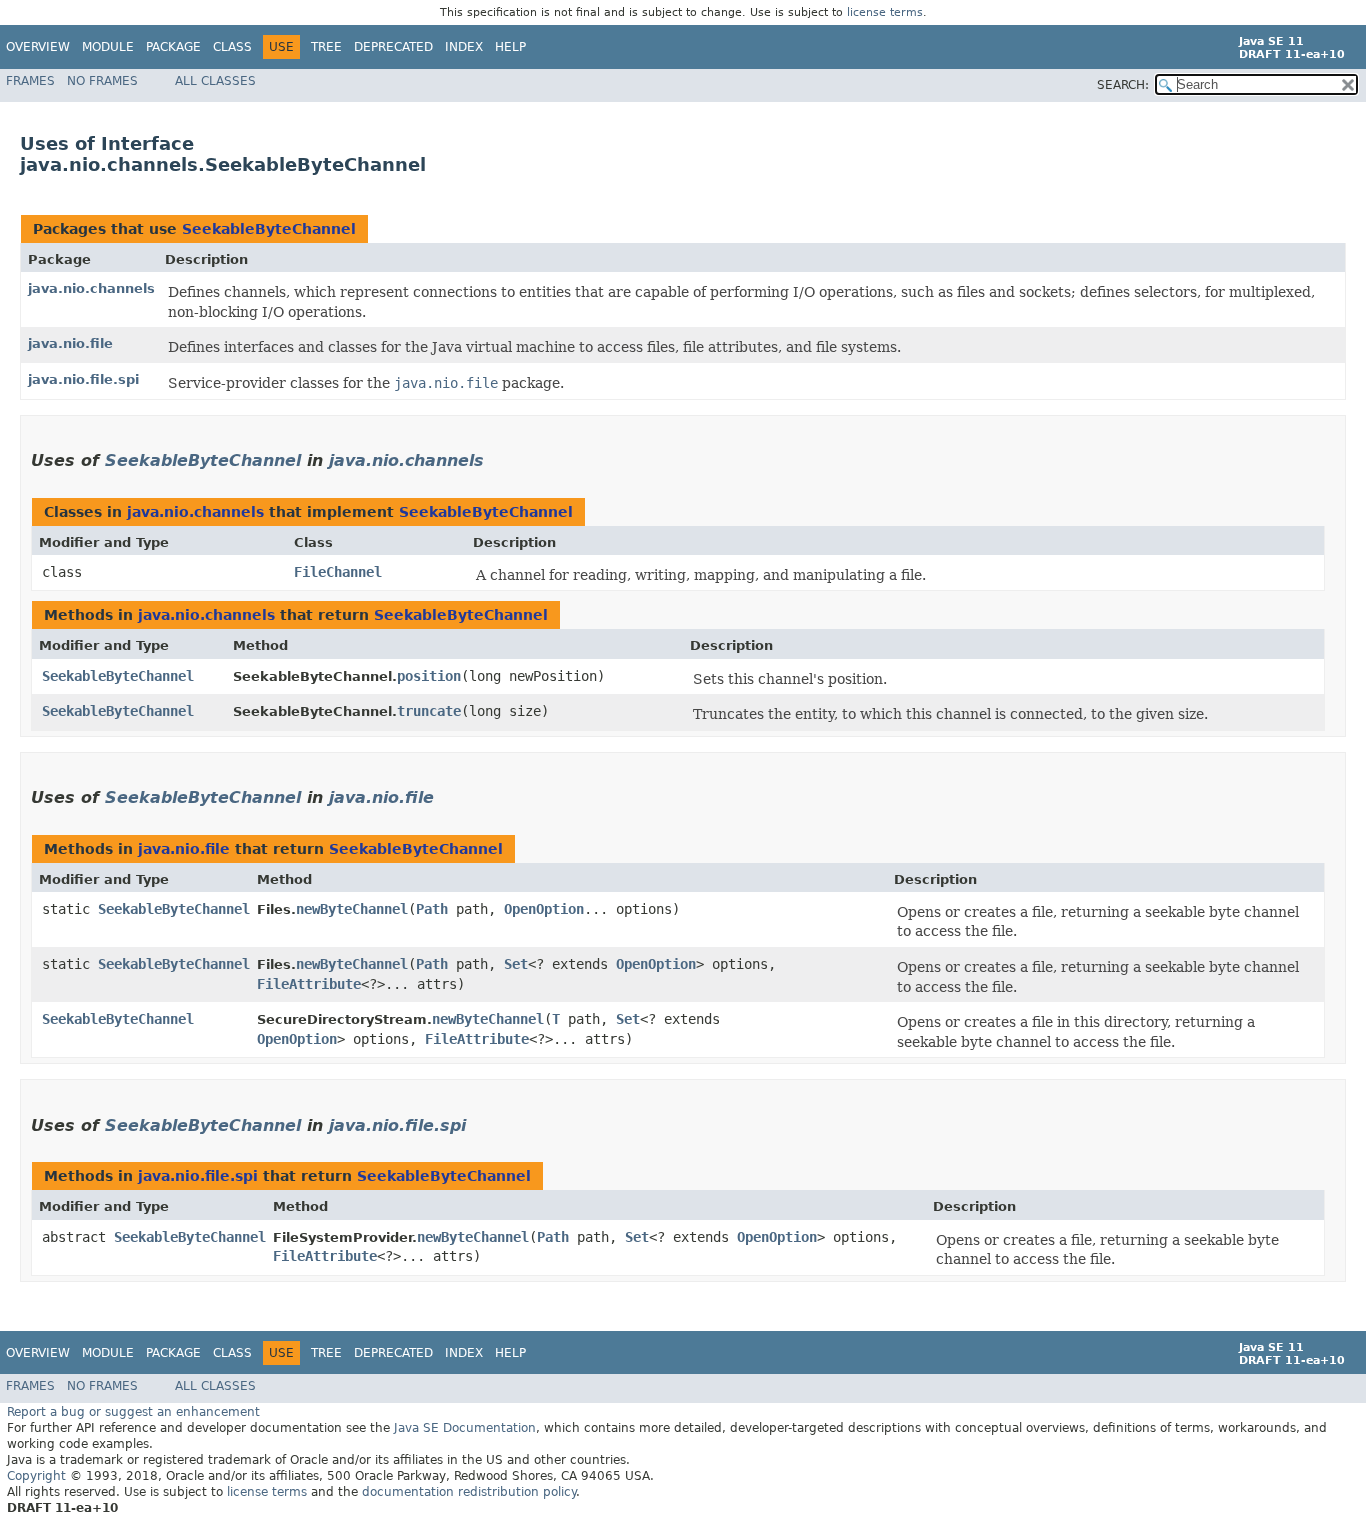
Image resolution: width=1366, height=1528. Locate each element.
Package (173, 47)
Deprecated (393, 47)
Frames (30, 81)
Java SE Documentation (465, 1428)
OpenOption (544, 909)
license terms (885, 12)
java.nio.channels (91, 288)
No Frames (102, 81)
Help (510, 47)
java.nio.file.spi (83, 379)
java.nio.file (70, 343)
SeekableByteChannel (269, 229)
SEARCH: (1123, 85)
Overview (38, 47)
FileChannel (338, 572)
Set (516, 964)
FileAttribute (309, 984)
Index (464, 47)
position (429, 676)
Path (432, 909)
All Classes (215, 81)
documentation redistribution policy (469, 1492)
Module (108, 47)
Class (232, 47)
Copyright (36, 1476)
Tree (326, 47)
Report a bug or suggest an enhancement (133, 1412)
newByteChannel (352, 909)
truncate (429, 711)
